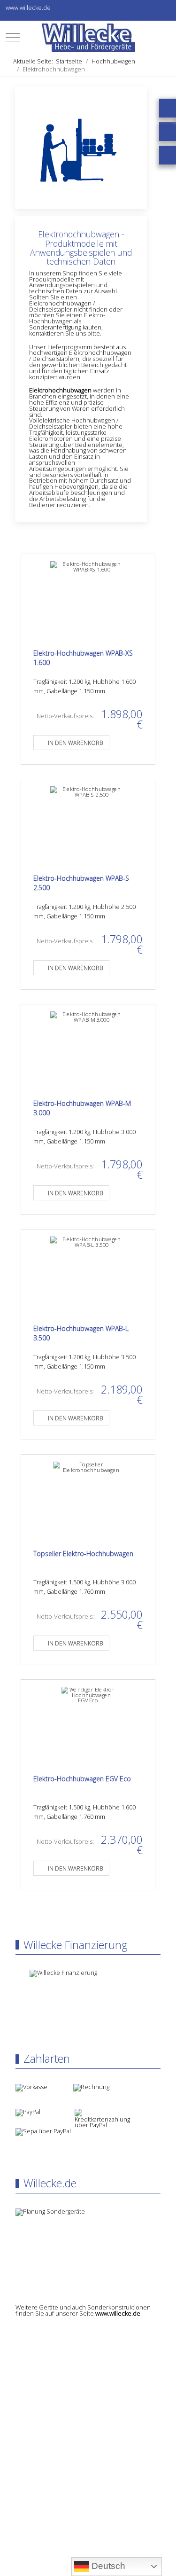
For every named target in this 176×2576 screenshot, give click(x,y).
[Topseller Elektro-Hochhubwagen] (88, 1499)
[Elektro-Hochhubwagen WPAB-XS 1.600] (88, 599)
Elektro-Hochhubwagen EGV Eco (82, 1779)
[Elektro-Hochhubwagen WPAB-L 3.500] (88, 1274)
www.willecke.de (118, 2313)
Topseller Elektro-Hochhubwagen (83, 1554)
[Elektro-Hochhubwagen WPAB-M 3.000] (88, 1049)
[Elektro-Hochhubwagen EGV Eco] (88, 1724)
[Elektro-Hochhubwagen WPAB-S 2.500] (88, 824)
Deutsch (107, 2566)
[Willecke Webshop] (88, 38)
